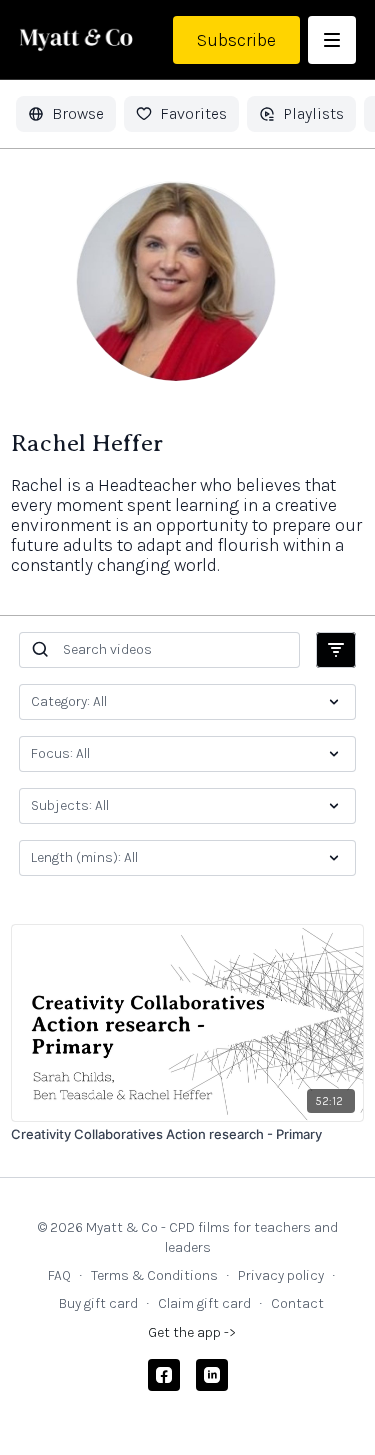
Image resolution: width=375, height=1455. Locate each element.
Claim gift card (204, 1303)
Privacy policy (281, 1275)
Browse (78, 113)
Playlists (313, 113)
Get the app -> (192, 1332)
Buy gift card (98, 1303)
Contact (297, 1303)
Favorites (193, 113)
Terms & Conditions (154, 1275)
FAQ (59, 1275)
